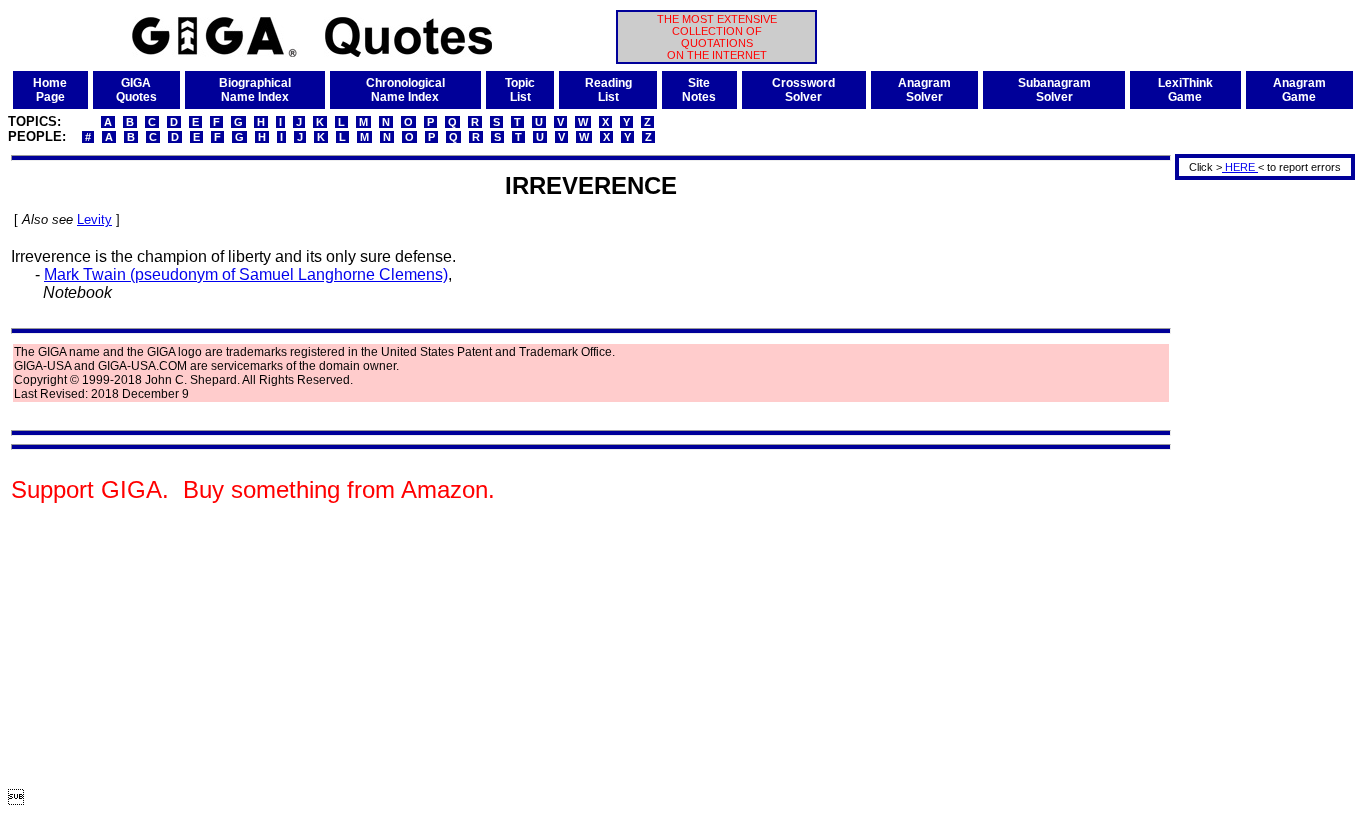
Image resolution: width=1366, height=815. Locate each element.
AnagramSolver (924, 90)
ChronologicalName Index (405, 90)
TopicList (520, 90)
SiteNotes (699, 90)
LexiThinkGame (1185, 90)
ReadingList (608, 90)
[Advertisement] (1258, 483)
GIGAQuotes (136, 90)
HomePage (50, 90)
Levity (94, 219)
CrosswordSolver (803, 90)
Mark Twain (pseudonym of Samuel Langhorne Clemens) (246, 274)
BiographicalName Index (255, 90)
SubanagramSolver (1054, 90)
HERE (1240, 167)
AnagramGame (1299, 90)
